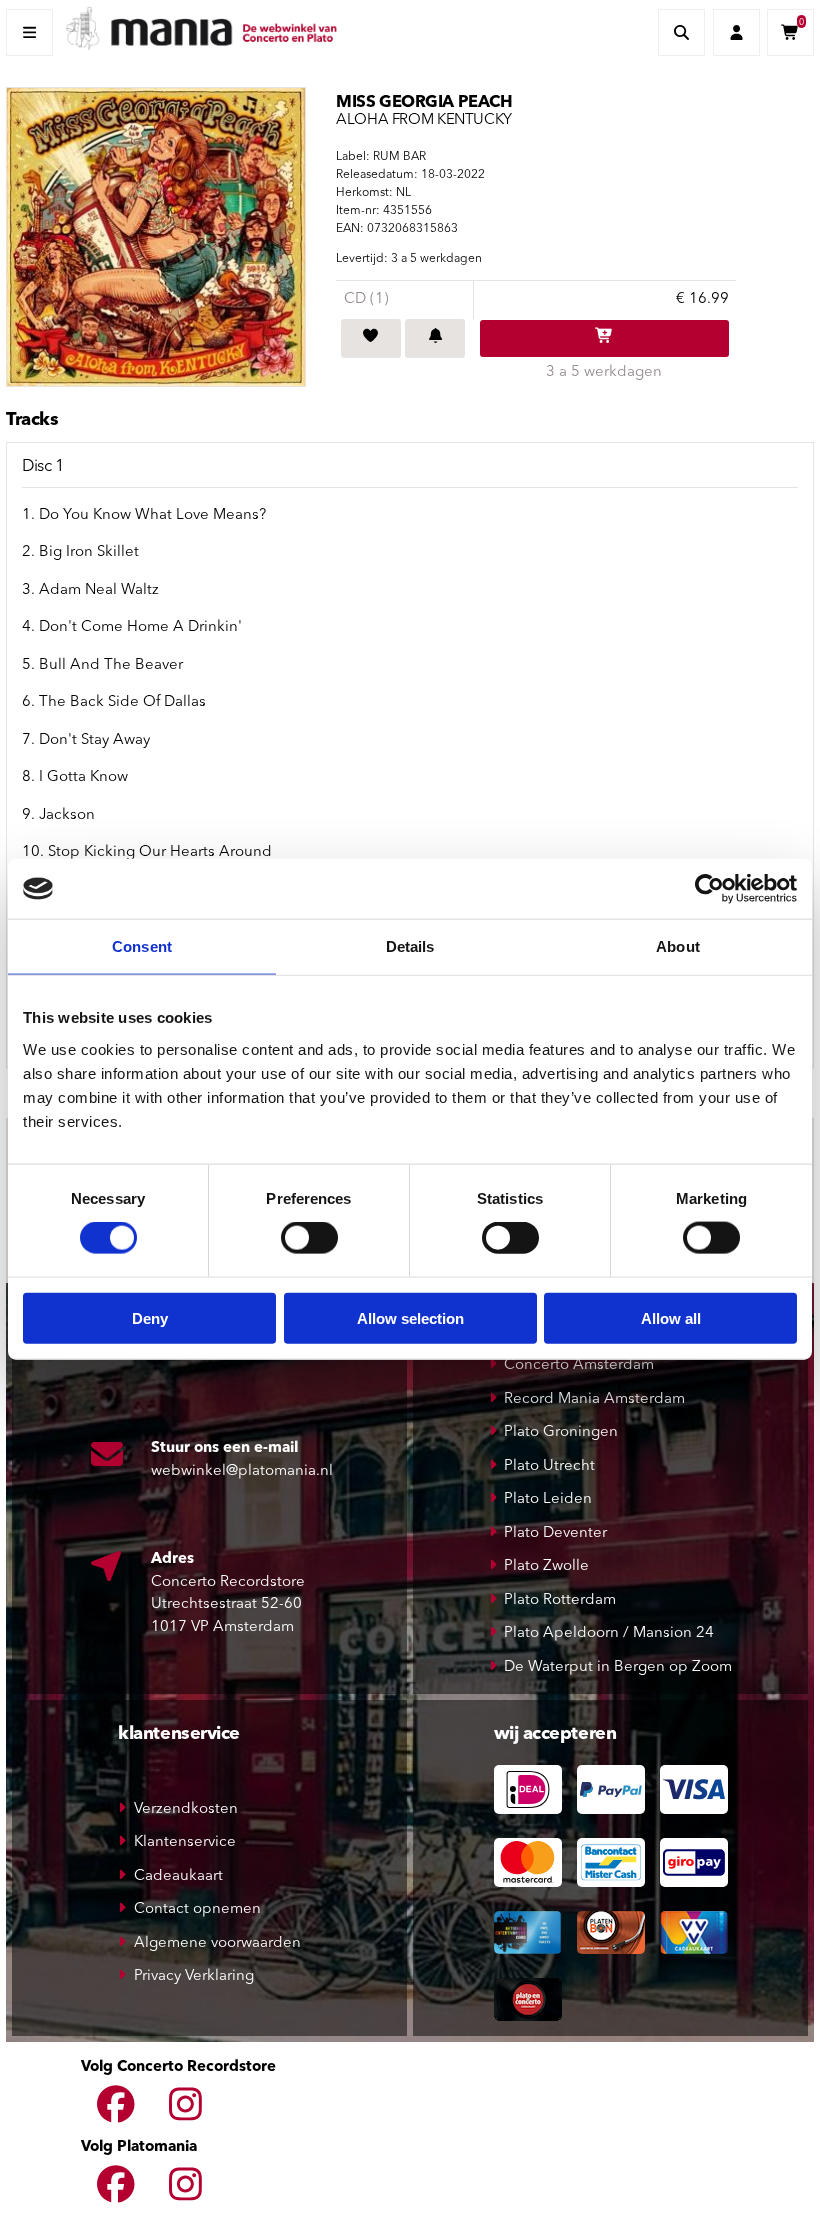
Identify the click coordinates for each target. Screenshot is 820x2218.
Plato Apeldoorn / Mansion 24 (609, 1633)
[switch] (309, 1238)
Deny (150, 1317)
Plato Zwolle (546, 1566)
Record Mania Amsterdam (594, 1399)
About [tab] (678, 946)
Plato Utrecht (549, 1466)
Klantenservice (185, 1842)
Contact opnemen (197, 1909)
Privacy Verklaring (194, 1976)
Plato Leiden (548, 1499)
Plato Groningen (561, 1432)
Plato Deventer (555, 1533)
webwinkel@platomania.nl (242, 1471)
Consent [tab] (142, 946)
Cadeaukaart (178, 1876)
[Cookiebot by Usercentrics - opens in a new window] (709, 889)
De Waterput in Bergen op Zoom (618, 1667)
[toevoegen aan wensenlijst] (371, 339)
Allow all (671, 1317)
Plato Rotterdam (560, 1600)
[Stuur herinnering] (435, 339)
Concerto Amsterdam (579, 1365)
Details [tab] (410, 946)
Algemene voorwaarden (217, 1943)
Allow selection (410, 1317)
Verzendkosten (186, 1809)
